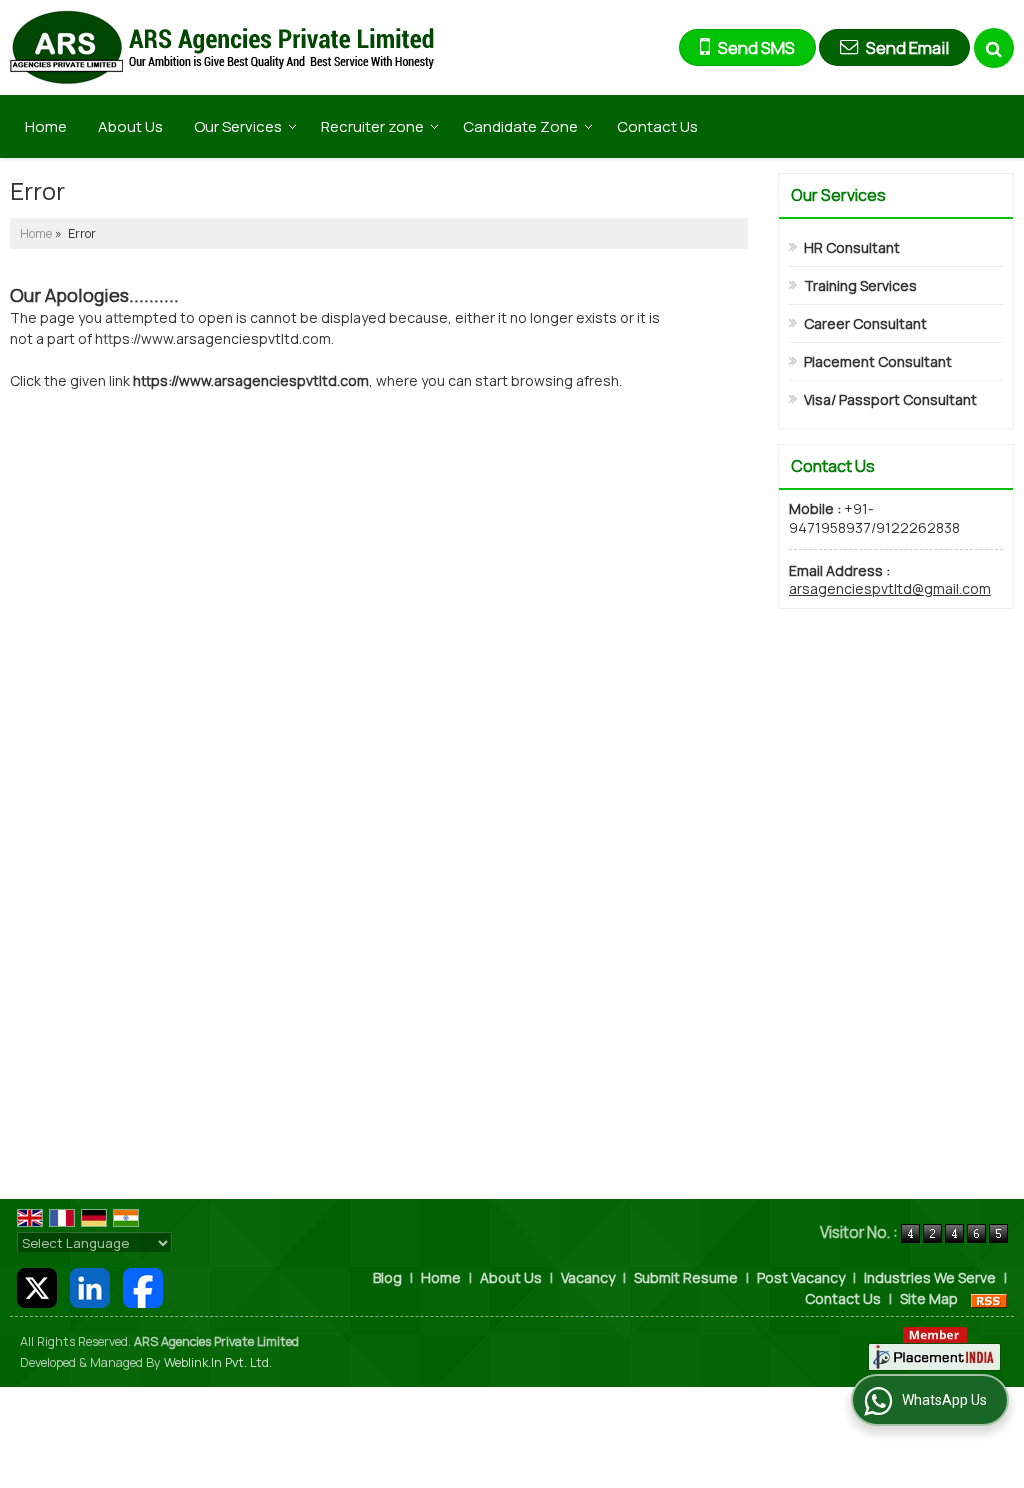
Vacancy (588, 1277)
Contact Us (657, 126)
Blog (387, 1277)
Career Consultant (865, 323)
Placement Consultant (878, 361)
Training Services (860, 285)
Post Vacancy (801, 1277)
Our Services (238, 126)
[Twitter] (37, 1286)
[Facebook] (143, 1286)
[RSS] (989, 1298)
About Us (130, 126)
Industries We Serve (930, 1277)
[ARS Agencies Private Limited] (222, 47)
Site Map (929, 1298)
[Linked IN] (90, 1286)
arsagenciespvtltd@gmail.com (890, 588)
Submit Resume (686, 1277)
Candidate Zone (520, 126)
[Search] (994, 48)
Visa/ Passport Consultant (890, 399)
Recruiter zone (372, 126)
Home (46, 126)
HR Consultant (852, 247)
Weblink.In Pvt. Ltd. (218, 1362)
